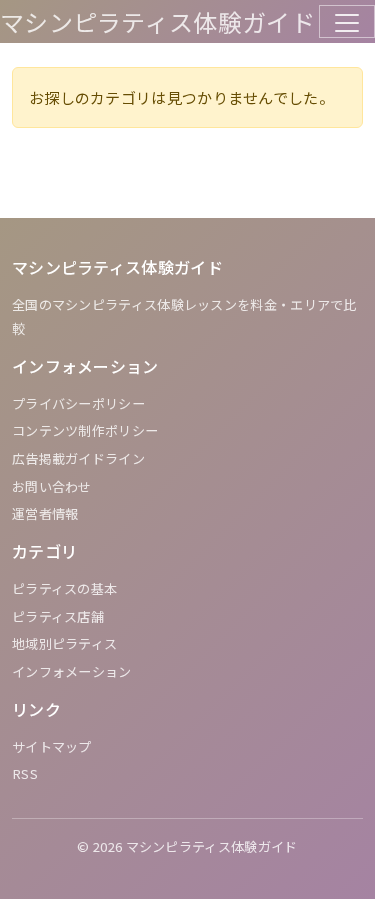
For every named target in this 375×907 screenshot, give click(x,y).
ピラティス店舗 (58, 616)
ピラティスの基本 (64, 588)
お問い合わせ (52, 486)
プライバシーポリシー (78, 403)
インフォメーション (72, 671)
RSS (25, 773)
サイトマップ (52, 746)
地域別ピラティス (64, 643)
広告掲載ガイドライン (78, 458)
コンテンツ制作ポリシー (85, 430)
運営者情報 (45, 513)
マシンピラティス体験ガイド (157, 21)
